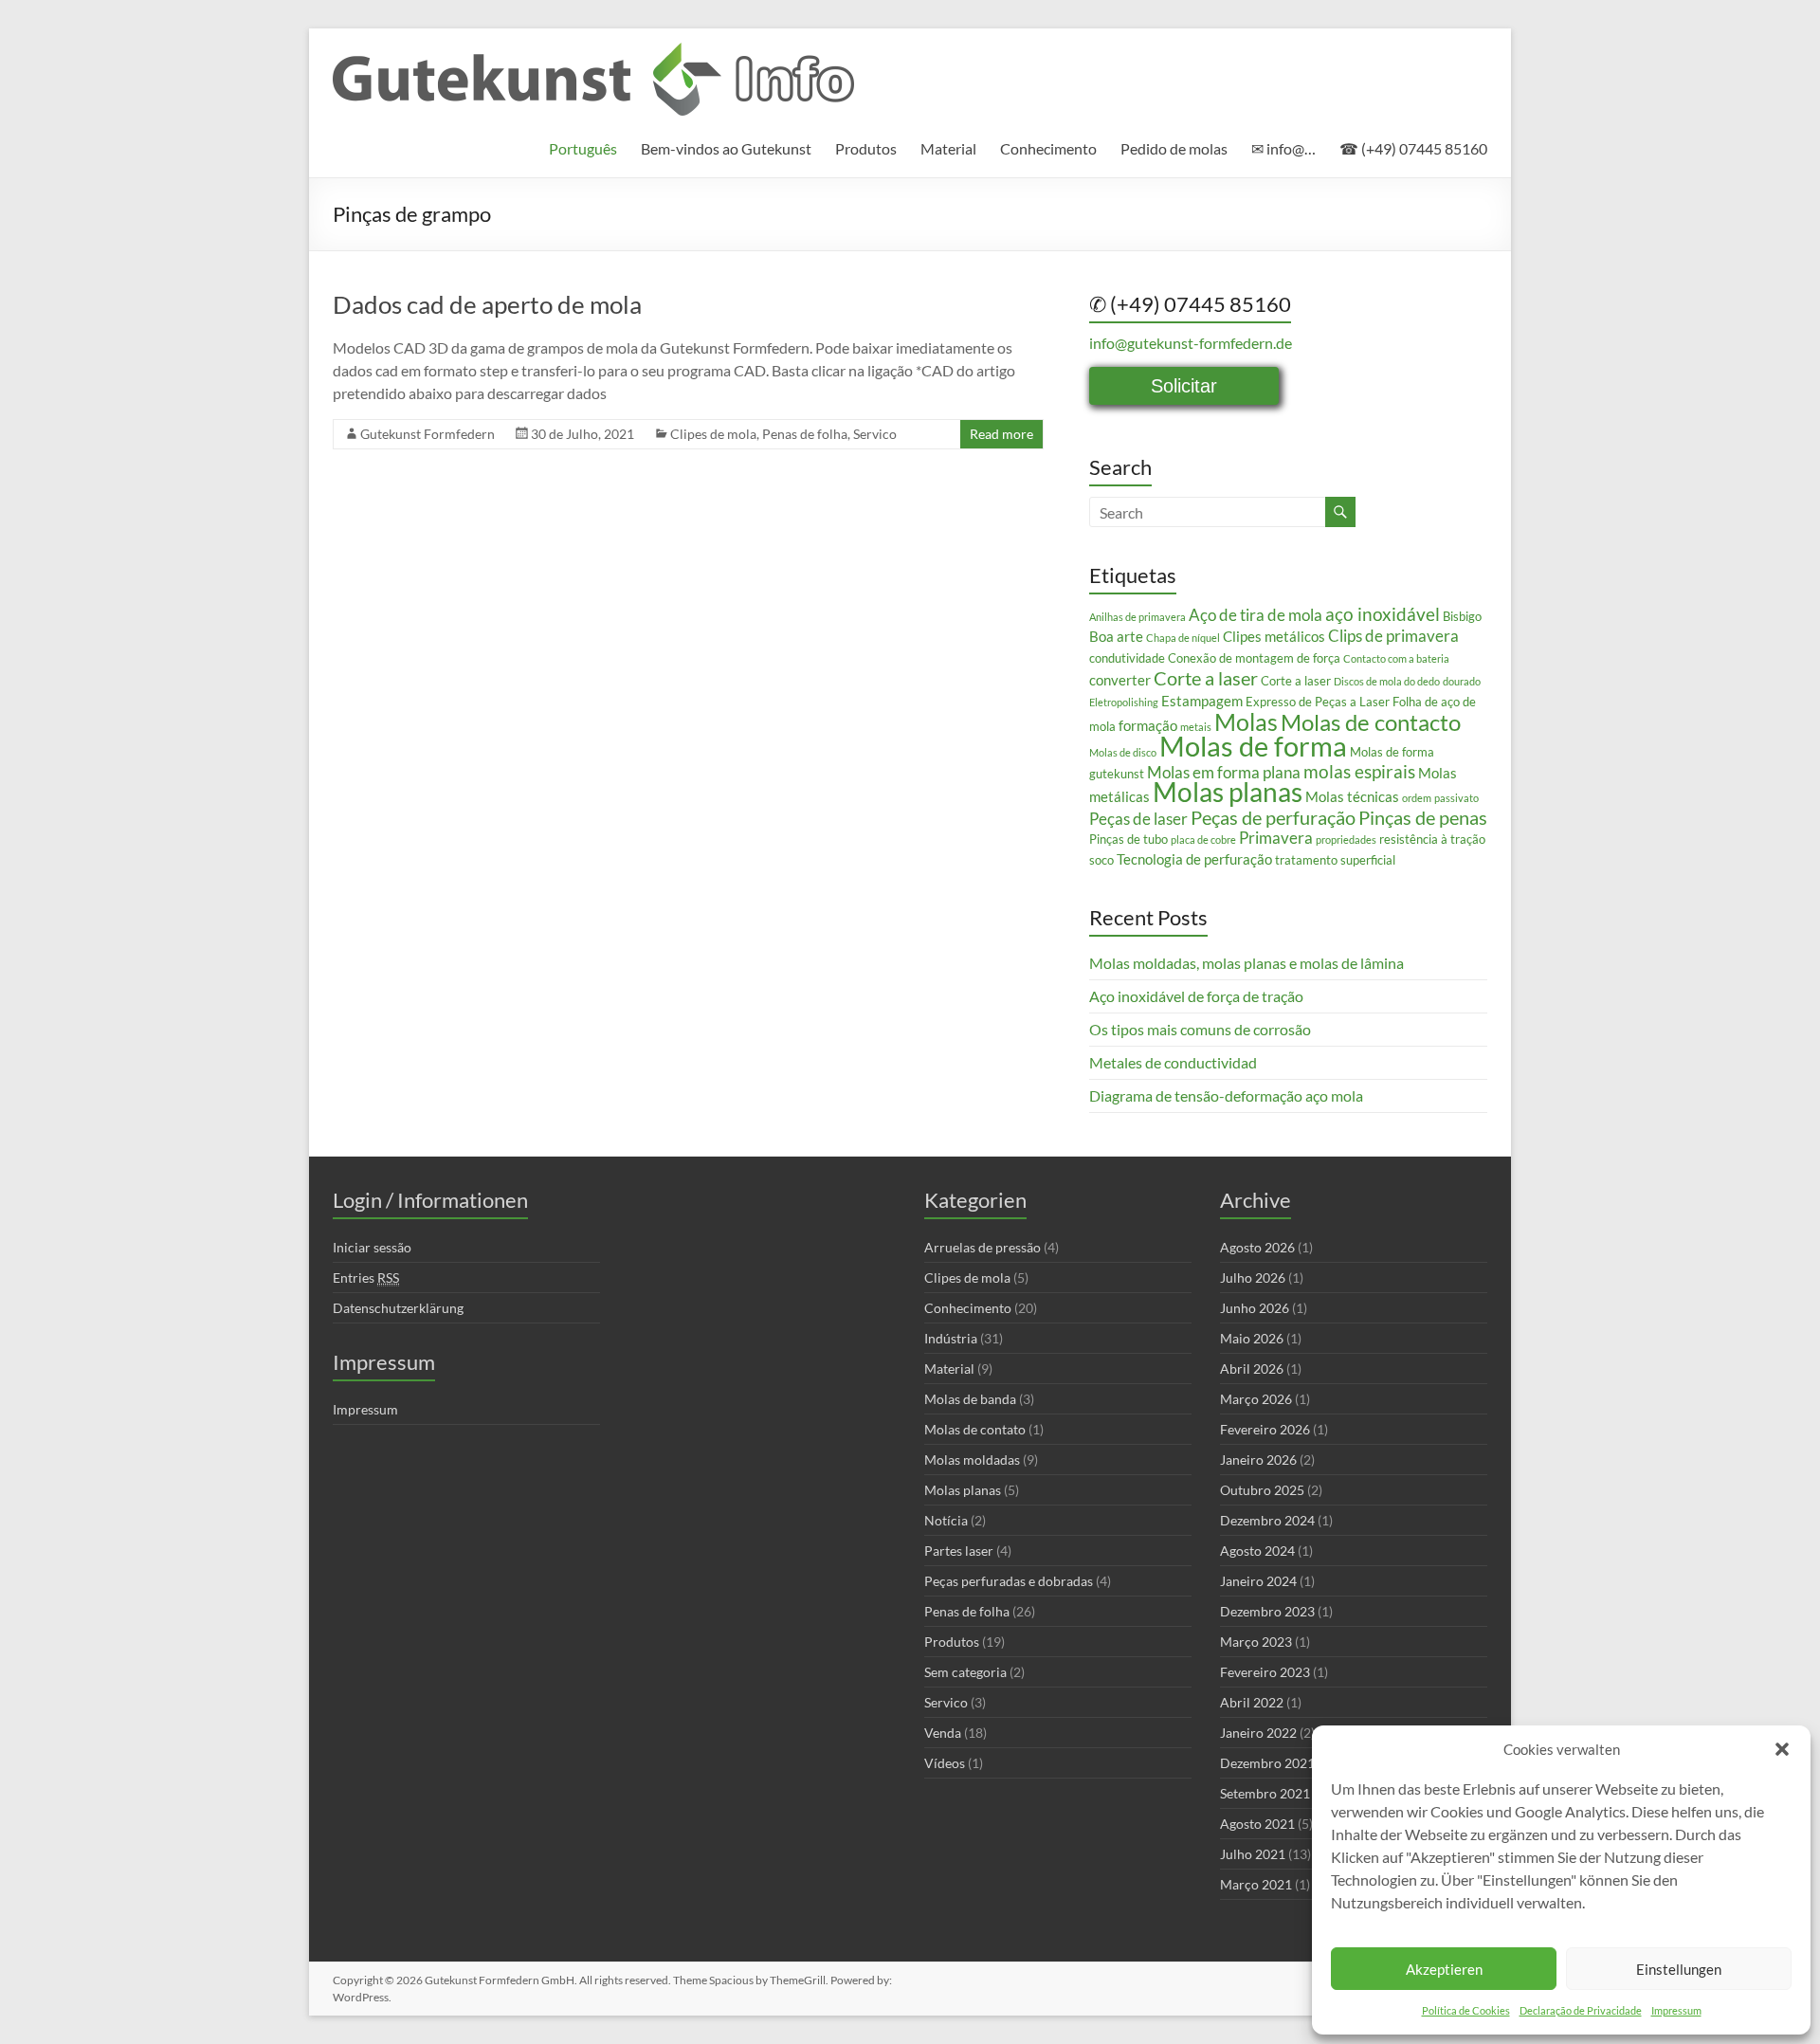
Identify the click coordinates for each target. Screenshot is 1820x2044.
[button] (1782, 1749)
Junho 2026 (1255, 1308)
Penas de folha (805, 434)
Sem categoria (965, 1672)
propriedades (1346, 839)
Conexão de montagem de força (1254, 658)
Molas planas (1228, 792)
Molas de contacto (1371, 722)
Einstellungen (1679, 1969)
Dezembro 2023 (1267, 1611)
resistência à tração (1432, 839)
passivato (1456, 798)
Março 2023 (1256, 1642)
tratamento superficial (1335, 860)
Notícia (946, 1520)
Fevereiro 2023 (1265, 1672)
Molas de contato (975, 1429)
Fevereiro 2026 (1265, 1429)
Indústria (951, 1338)
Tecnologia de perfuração (1194, 859)
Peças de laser (1138, 819)
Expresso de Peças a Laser (1318, 702)
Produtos (866, 148)
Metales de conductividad (1173, 1062)
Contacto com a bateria (1396, 658)
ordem (1417, 798)
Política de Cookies (1466, 2010)
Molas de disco (1123, 752)
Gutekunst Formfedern (428, 434)
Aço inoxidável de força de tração (1196, 996)
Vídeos (945, 1763)
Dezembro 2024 (1267, 1520)
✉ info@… (1283, 148)
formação (1148, 725)
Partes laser (959, 1551)
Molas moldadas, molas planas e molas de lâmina (1247, 963)
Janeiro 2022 (1258, 1733)
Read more (1001, 434)
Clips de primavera (1393, 636)
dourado (1462, 681)
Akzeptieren (1444, 1969)
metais (1196, 727)
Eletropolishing (1124, 702)
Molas (1246, 721)
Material (948, 148)
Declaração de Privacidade (1581, 2010)
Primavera (1276, 838)
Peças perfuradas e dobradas (1009, 1581)
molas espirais (1359, 772)
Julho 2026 (1253, 1277)
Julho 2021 (1253, 1854)
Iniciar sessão (372, 1247)
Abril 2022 (1252, 1702)
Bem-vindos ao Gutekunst (726, 148)
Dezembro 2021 (1267, 1763)
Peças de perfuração (1273, 817)
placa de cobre (1203, 839)
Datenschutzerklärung (398, 1308)
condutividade (1127, 658)
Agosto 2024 (1257, 1551)
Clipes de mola (713, 434)
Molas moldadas (972, 1460)
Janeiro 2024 (1258, 1581)
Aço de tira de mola (1256, 615)
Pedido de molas (1174, 148)
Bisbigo (1462, 616)
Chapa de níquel (1183, 638)
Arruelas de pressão (983, 1247)
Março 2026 (1256, 1399)
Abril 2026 (1252, 1369)
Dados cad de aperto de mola (487, 304)
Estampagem (1202, 701)
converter (1120, 680)
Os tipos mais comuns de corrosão (1200, 1029)
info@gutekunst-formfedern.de (1191, 343)
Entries (366, 1277)
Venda (943, 1733)
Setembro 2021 (1265, 1793)
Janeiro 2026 (1258, 1460)
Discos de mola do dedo (1387, 681)
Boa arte (1116, 636)
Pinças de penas (1423, 817)
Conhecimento (1048, 148)
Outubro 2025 (1262, 1490)
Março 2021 (1256, 1884)
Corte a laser (1206, 678)
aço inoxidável (1383, 614)
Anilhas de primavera (1137, 617)
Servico (875, 434)
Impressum (1676, 2010)
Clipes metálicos (1274, 636)
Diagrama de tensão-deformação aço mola (1226, 1095)
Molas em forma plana (1224, 772)
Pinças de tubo (1128, 839)
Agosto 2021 (1257, 1824)
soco (1101, 860)
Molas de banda (970, 1399)
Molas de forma (1253, 746)
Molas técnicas (1352, 796)
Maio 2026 (1252, 1338)
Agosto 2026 (1257, 1247)
